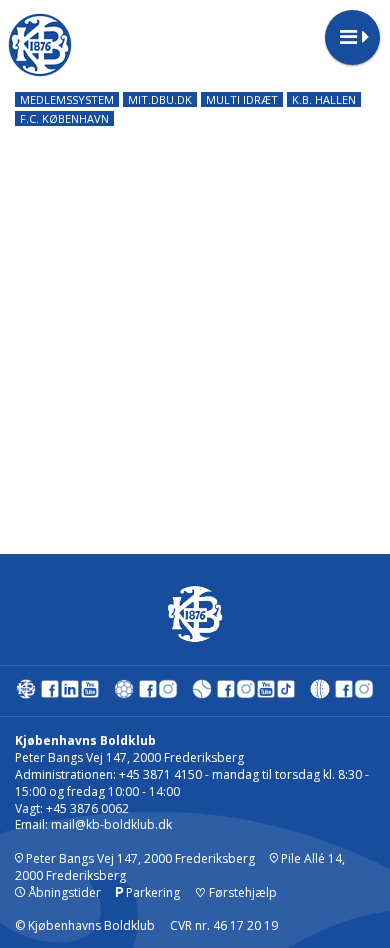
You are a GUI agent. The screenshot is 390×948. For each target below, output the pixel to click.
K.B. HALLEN (324, 99)
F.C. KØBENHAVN (64, 118)
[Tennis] (202, 693)
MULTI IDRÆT (242, 99)
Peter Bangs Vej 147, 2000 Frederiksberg (139, 858)
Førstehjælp (236, 892)
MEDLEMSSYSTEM (67, 99)
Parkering (151, 892)
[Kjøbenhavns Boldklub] (26, 693)
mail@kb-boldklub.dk (111, 824)
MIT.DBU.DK (160, 99)
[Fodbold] (124, 693)
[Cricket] (320, 693)
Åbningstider (63, 892)
